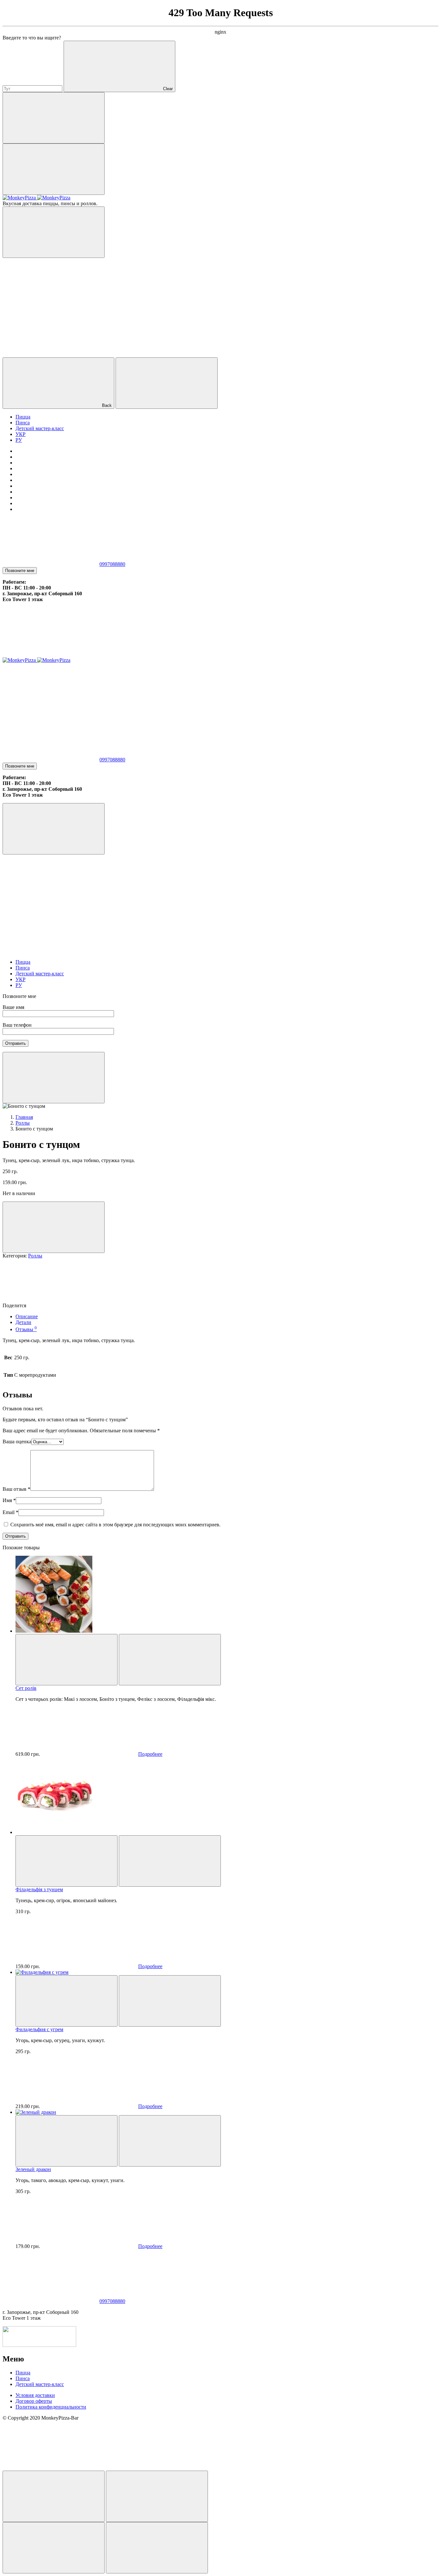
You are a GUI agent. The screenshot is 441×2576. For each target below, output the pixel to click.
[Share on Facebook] (76, 1305)
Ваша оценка (17, 1442)
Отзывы (26, 1329)
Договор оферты (34, 2401)
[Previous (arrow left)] (54, 2548)
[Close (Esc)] (54, 2496)
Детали (23, 1322)
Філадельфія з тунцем (39, 1889)
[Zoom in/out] (157, 2496)
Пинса (23, 2378)
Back (107, 405)
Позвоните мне (20, 571)
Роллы (23, 1123)
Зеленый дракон (33, 2169)
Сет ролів (26, 1688)
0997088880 (112, 564)
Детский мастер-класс (40, 2384)
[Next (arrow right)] (157, 2548)
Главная (24, 1117)
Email (10, 1512)
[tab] (227, 1317)
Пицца (23, 2373)
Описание (27, 1316)
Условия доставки (35, 2395)
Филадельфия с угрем (39, 2029)
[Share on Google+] (270, 1305)
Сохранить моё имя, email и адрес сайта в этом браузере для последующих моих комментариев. (115, 1525)
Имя (9, 1500)
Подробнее (150, 1754)
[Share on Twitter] (173, 1305)
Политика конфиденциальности (51, 2407)
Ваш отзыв (16, 1489)
